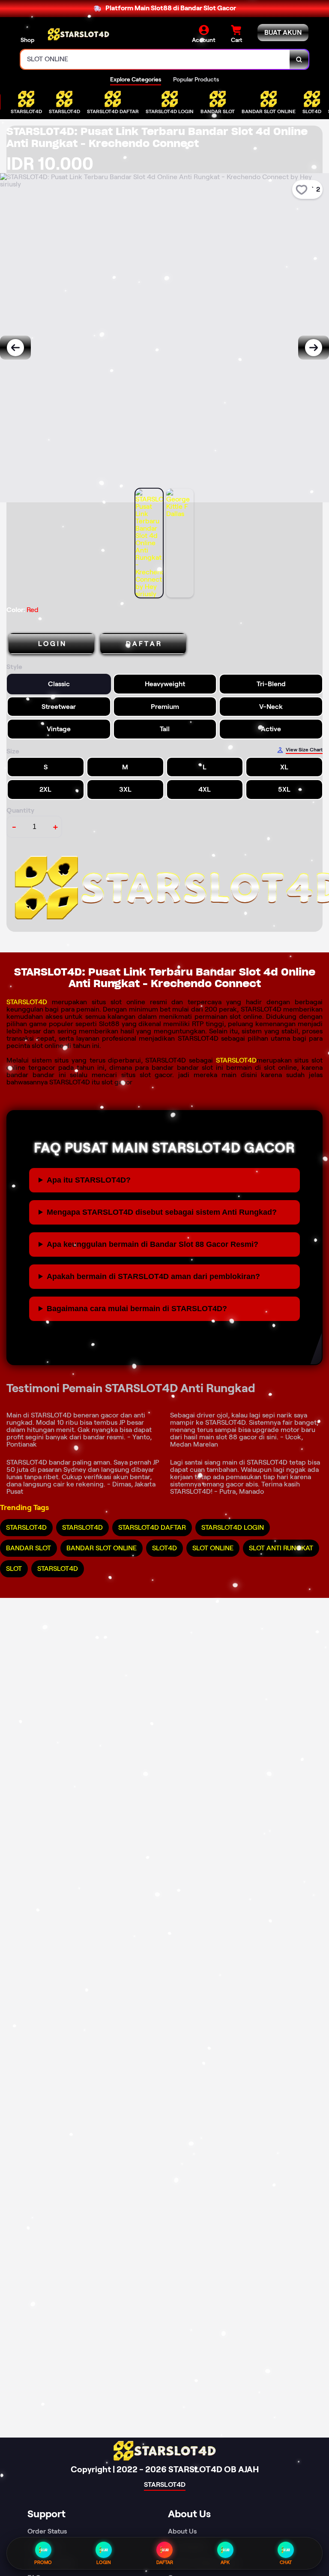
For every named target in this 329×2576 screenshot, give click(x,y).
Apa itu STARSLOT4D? (89, 1180)
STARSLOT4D (27, 1002)
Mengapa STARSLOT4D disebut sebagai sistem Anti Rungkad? (162, 1212)
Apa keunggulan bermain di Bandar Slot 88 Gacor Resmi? (153, 1244)
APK (225, 2562)
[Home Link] (78, 34)
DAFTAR (165, 2562)
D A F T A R (143, 644)
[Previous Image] (15, 348)
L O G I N (52, 644)
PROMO (43, 2562)
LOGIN (104, 2562)
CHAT (286, 2562)
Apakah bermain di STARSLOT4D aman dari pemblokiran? (153, 1276)
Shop (27, 40)
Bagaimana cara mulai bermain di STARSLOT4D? (137, 1309)
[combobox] (155, 59)
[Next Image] (314, 348)
